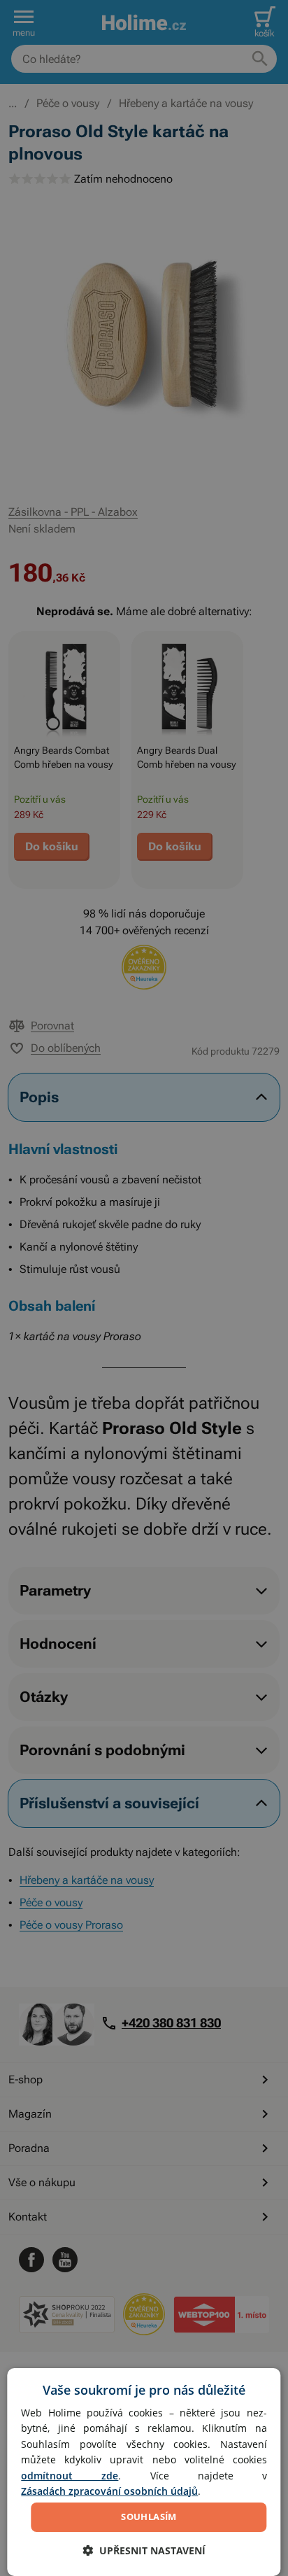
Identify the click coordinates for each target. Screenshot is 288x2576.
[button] (144, 2550)
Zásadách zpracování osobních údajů (109, 2491)
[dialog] (144, 2472)
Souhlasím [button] (149, 2517)
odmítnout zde (70, 2476)
